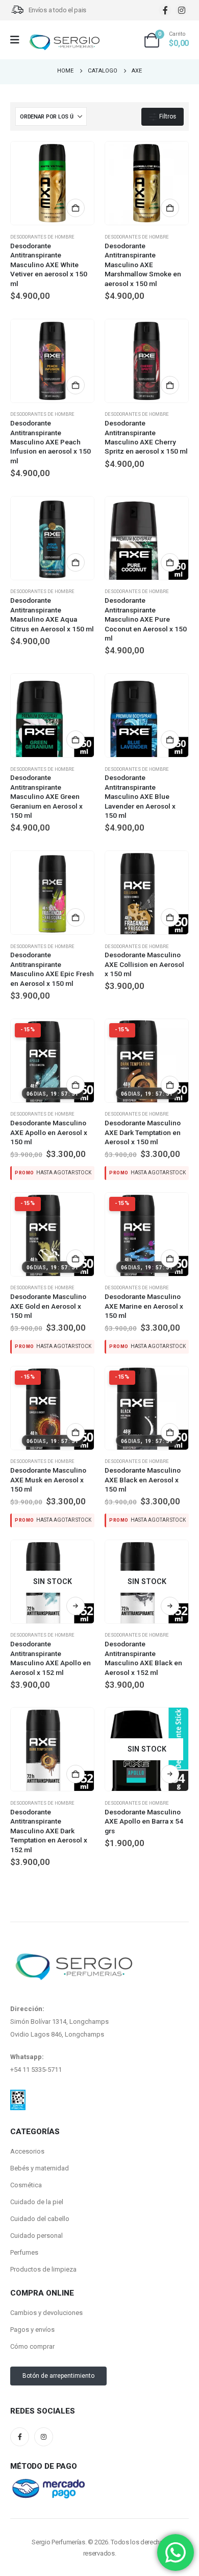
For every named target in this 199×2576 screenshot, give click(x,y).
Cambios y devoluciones (46, 2313)
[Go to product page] (52, 183)
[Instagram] (181, 10)
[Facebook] (165, 10)
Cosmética (26, 2185)
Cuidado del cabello (40, 2219)
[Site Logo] (64, 43)
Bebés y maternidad (40, 2168)
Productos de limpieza (43, 2269)
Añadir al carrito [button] (76, 208)
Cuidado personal (36, 2236)
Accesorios (27, 2151)
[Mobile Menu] (18, 40)
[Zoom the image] (18, 2096)
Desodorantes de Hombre (42, 237)
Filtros (167, 116)
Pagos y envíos (32, 2330)
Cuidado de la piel (37, 2202)
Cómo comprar (32, 2346)
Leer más (76, 1606)
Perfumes (24, 2252)
